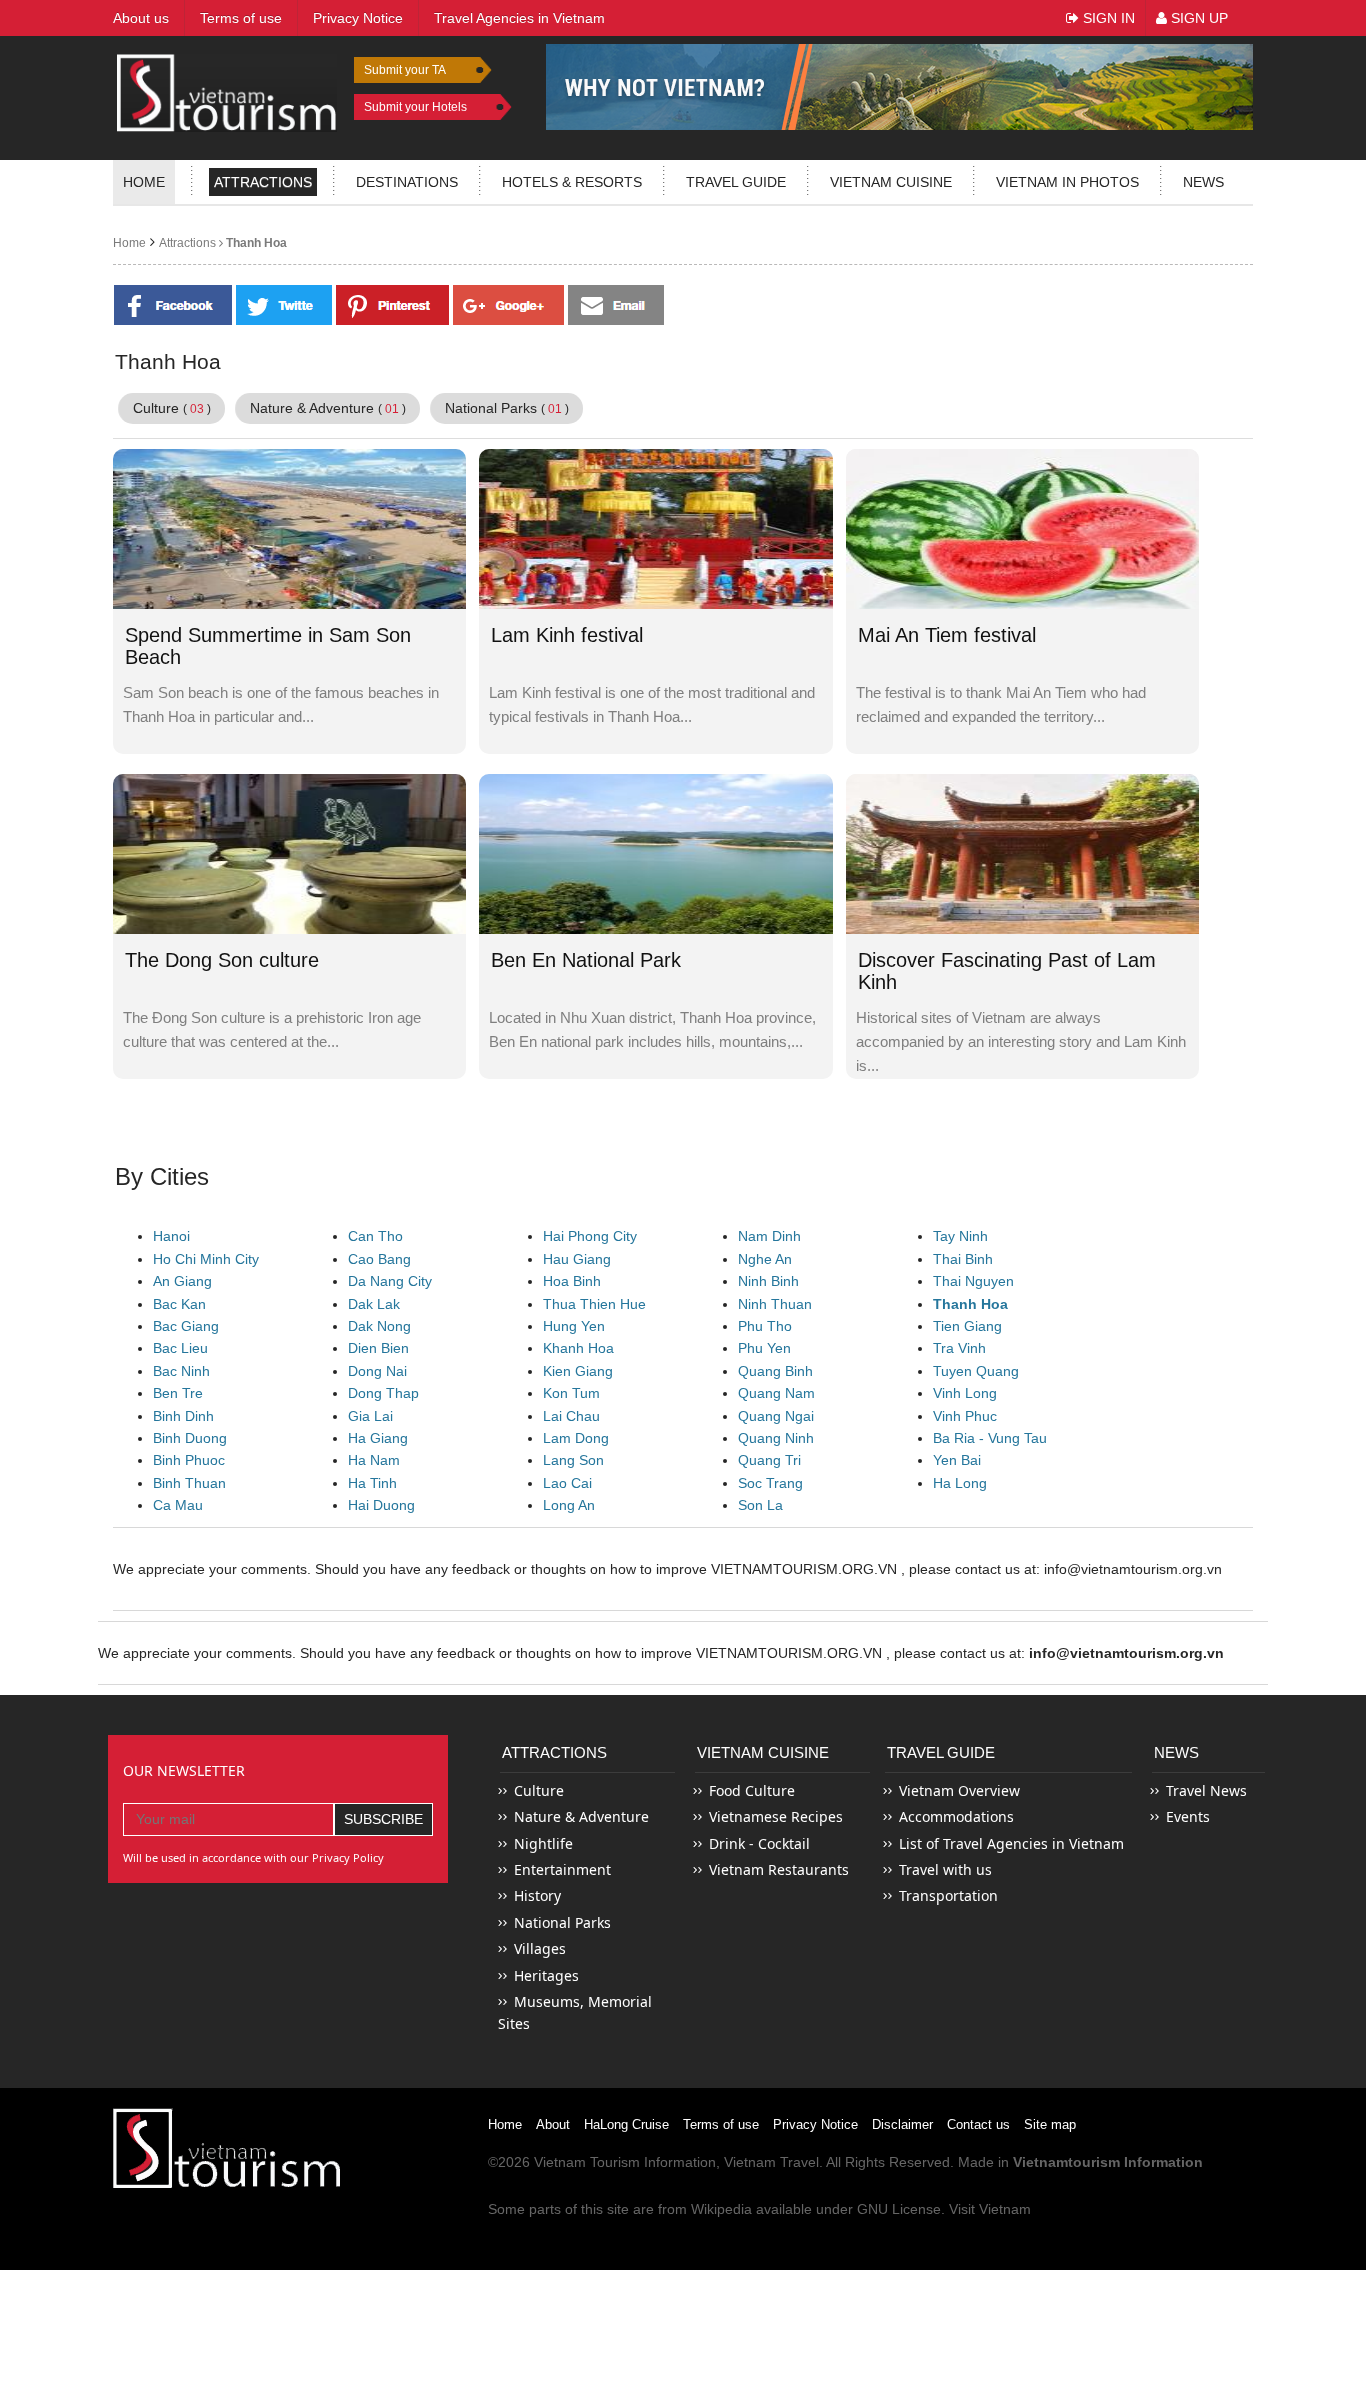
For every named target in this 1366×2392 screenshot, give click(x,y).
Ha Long (960, 1483)
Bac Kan (179, 1304)
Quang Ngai (776, 1416)
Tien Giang (967, 1326)
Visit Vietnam (990, 2209)
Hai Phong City (590, 1236)
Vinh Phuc (965, 1416)
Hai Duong (381, 1505)
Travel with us (945, 1869)
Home (144, 182)
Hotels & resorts (572, 182)
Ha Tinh (372, 1483)
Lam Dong (576, 1438)
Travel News (1206, 1790)
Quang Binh (775, 1371)
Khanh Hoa (578, 1348)
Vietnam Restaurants (779, 1869)
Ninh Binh (768, 1281)
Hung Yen (574, 1326)
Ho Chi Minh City (206, 1259)
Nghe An (765, 1259)
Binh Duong (190, 1438)
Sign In (1107, 18)
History (537, 1895)
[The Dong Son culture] (289, 853)
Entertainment (562, 1869)
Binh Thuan (189, 1483)
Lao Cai (567, 1483)
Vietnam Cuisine (891, 182)
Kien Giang (578, 1371)
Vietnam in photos (1067, 182)
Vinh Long (965, 1393)
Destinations (407, 182)
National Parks (507, 408)
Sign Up (1197, 18)
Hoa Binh (572, 1281)
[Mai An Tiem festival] (1022, 528)
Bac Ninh (181, 1371)
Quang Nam (776, 1393)
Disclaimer (902, 2124)
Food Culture (752, 1790)
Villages (540, 1948)
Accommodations (956, 1816)
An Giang (182, 1281)
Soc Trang (770, 1483)
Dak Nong (379, 1326)
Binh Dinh (183, 1416)
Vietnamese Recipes (776, 1816)
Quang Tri (769, 1460)
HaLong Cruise (626, 2124)
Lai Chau (571, 1416)
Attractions (263, 182)
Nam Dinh (769, 1236)
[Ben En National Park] (655, 853)
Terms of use (721, 2124)
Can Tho (375, 1236)
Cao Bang (379, 1259)
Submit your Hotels (415, 107)
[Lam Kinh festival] (655, 528)
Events (1188, 1816)
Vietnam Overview (959, 1790)
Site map (1050, 2124)
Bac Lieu (180, 1348)
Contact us (978, 2124)
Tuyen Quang (976, 1371)
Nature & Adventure (328, 408)
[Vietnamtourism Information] (227, 90)
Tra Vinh (959, 1348)
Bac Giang (186, 1326)
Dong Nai (377, 1371)
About (553, 2124)
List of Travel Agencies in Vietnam (1011, 1843)
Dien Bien (378, 1348)
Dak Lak (374, 1304)
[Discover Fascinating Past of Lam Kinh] (1022, 853)
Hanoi (171, 1236)
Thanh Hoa (255, 243)
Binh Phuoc (189, 1460)
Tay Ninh (960, 1236)
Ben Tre (178, 1393)
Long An (569, 1505)
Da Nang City (390, 1281)
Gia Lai (370, 1416)
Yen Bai (957, 1460)
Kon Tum (571, 1393)
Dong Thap (383, 1393)
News (1203, 182)
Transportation (948, 1895)
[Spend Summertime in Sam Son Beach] (289, 528)
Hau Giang (577, 1259)
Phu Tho (765, 1326)
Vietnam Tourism (587, 2162)
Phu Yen (764, 1348)
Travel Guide (941, 1752)
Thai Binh (963, 1259)
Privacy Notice (815, 2124)
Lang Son (573, 1460)
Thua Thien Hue (594, 1304)
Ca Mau (178, 1505)
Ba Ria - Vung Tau (990, 1438)
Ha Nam (374, 1460)
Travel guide (736, 182)
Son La (760, 1505)
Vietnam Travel (771, 2162)
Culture (172, 408)
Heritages (546, 1975)
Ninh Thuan (775, 1304)
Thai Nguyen (973, 1281)
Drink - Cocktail (759, 1843)
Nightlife (543, 1843)
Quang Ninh (776, 1438)
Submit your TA (405, 70)
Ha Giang (378, 1438)
